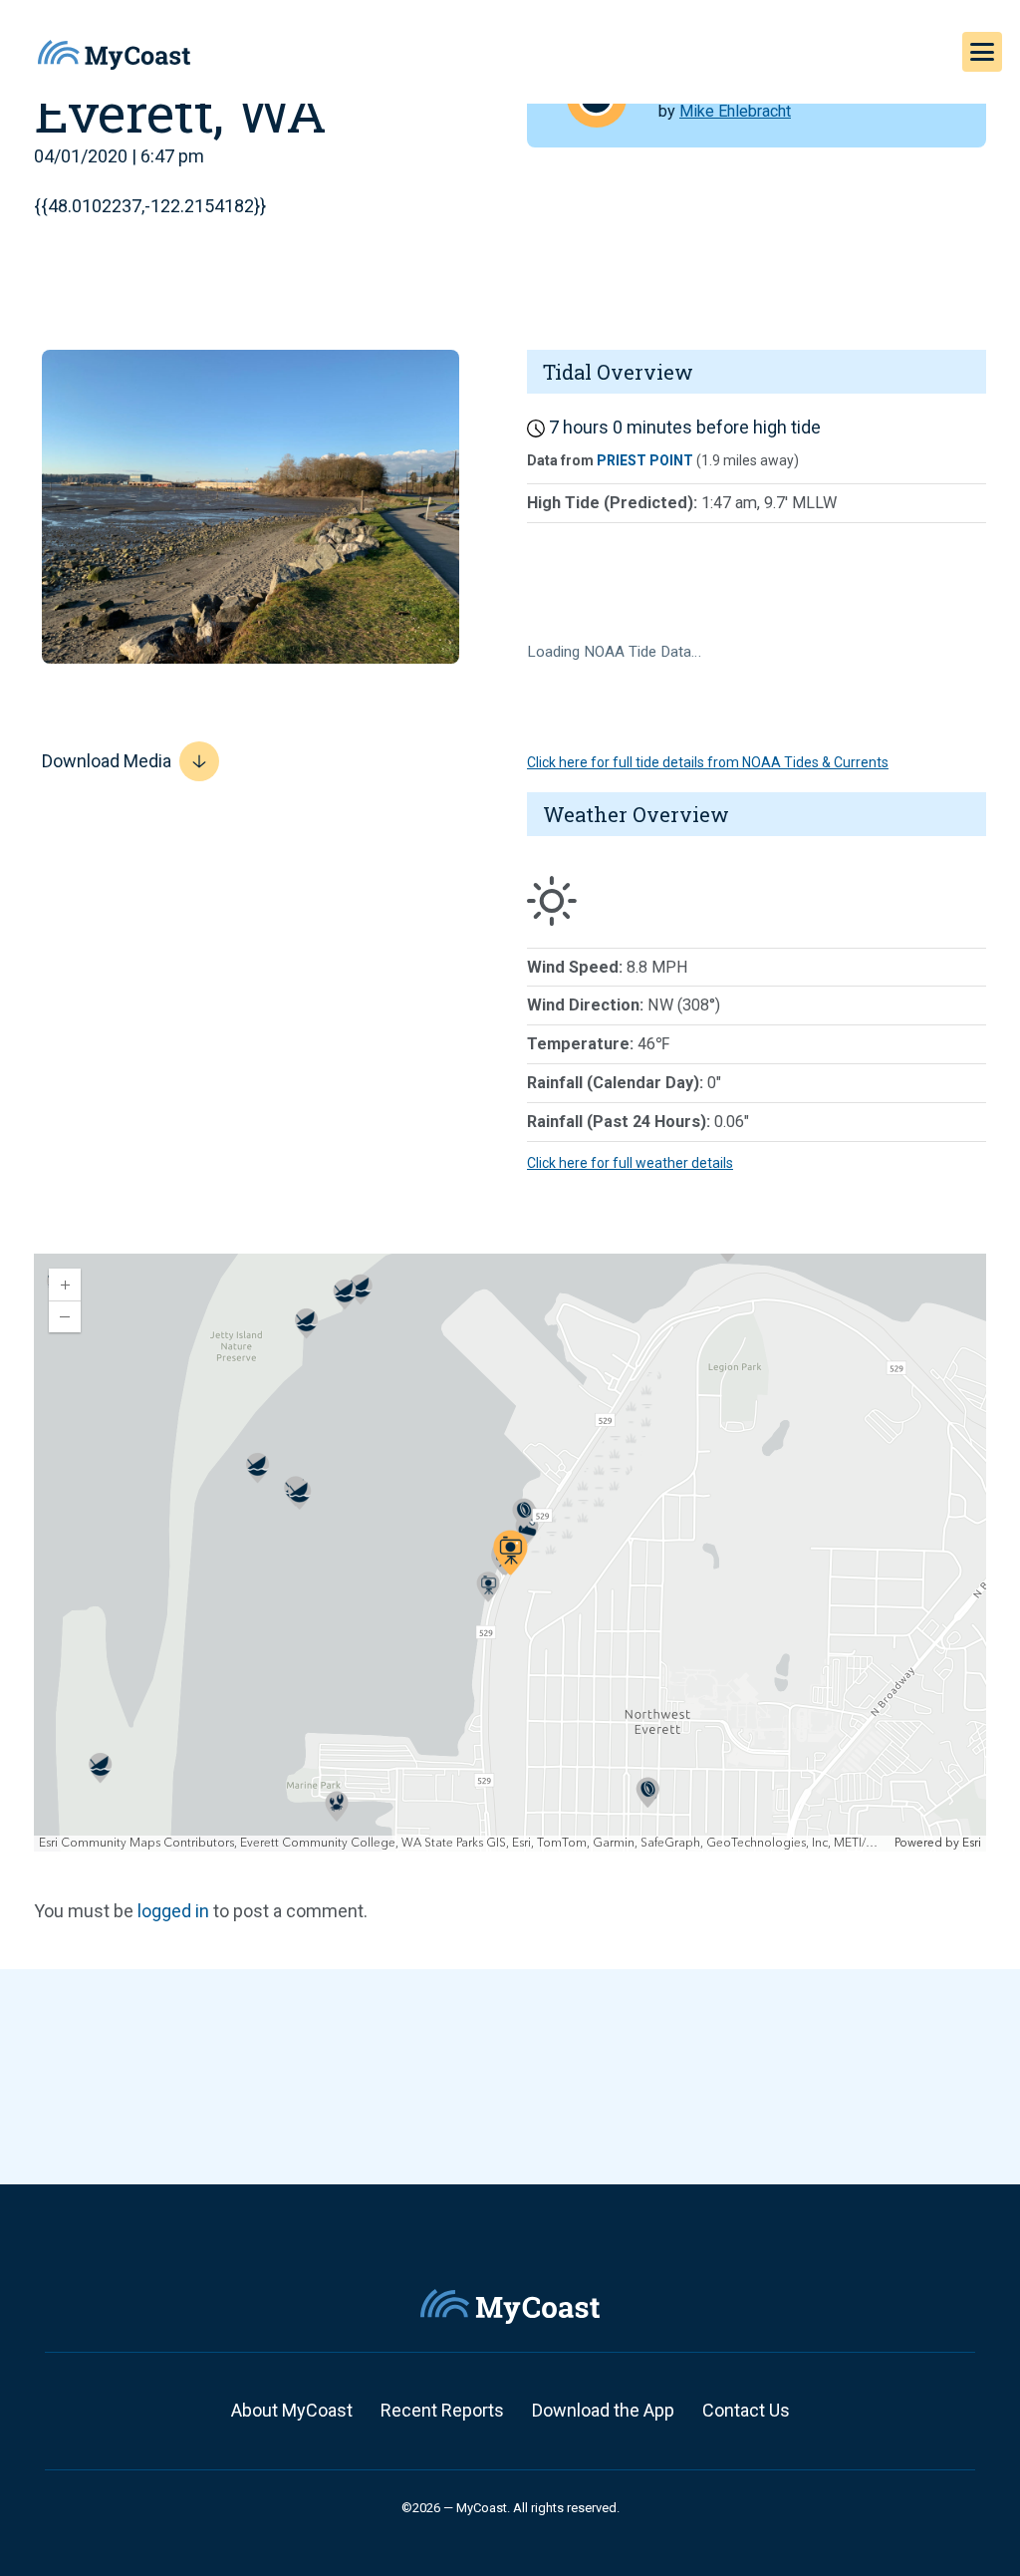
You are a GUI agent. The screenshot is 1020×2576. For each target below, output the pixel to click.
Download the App (603, 2410)
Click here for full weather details (630, 1163)
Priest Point (645, 460)
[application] (510, 1553)
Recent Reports (442, 2410)
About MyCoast (292, 2410)
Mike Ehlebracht (735, 111)
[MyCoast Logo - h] (114, 55)
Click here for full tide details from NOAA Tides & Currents (708, 762)
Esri (972, 1843)
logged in (173, 1911)
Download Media (107, 761)
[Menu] (982, 52)
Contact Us (746, 2410)
